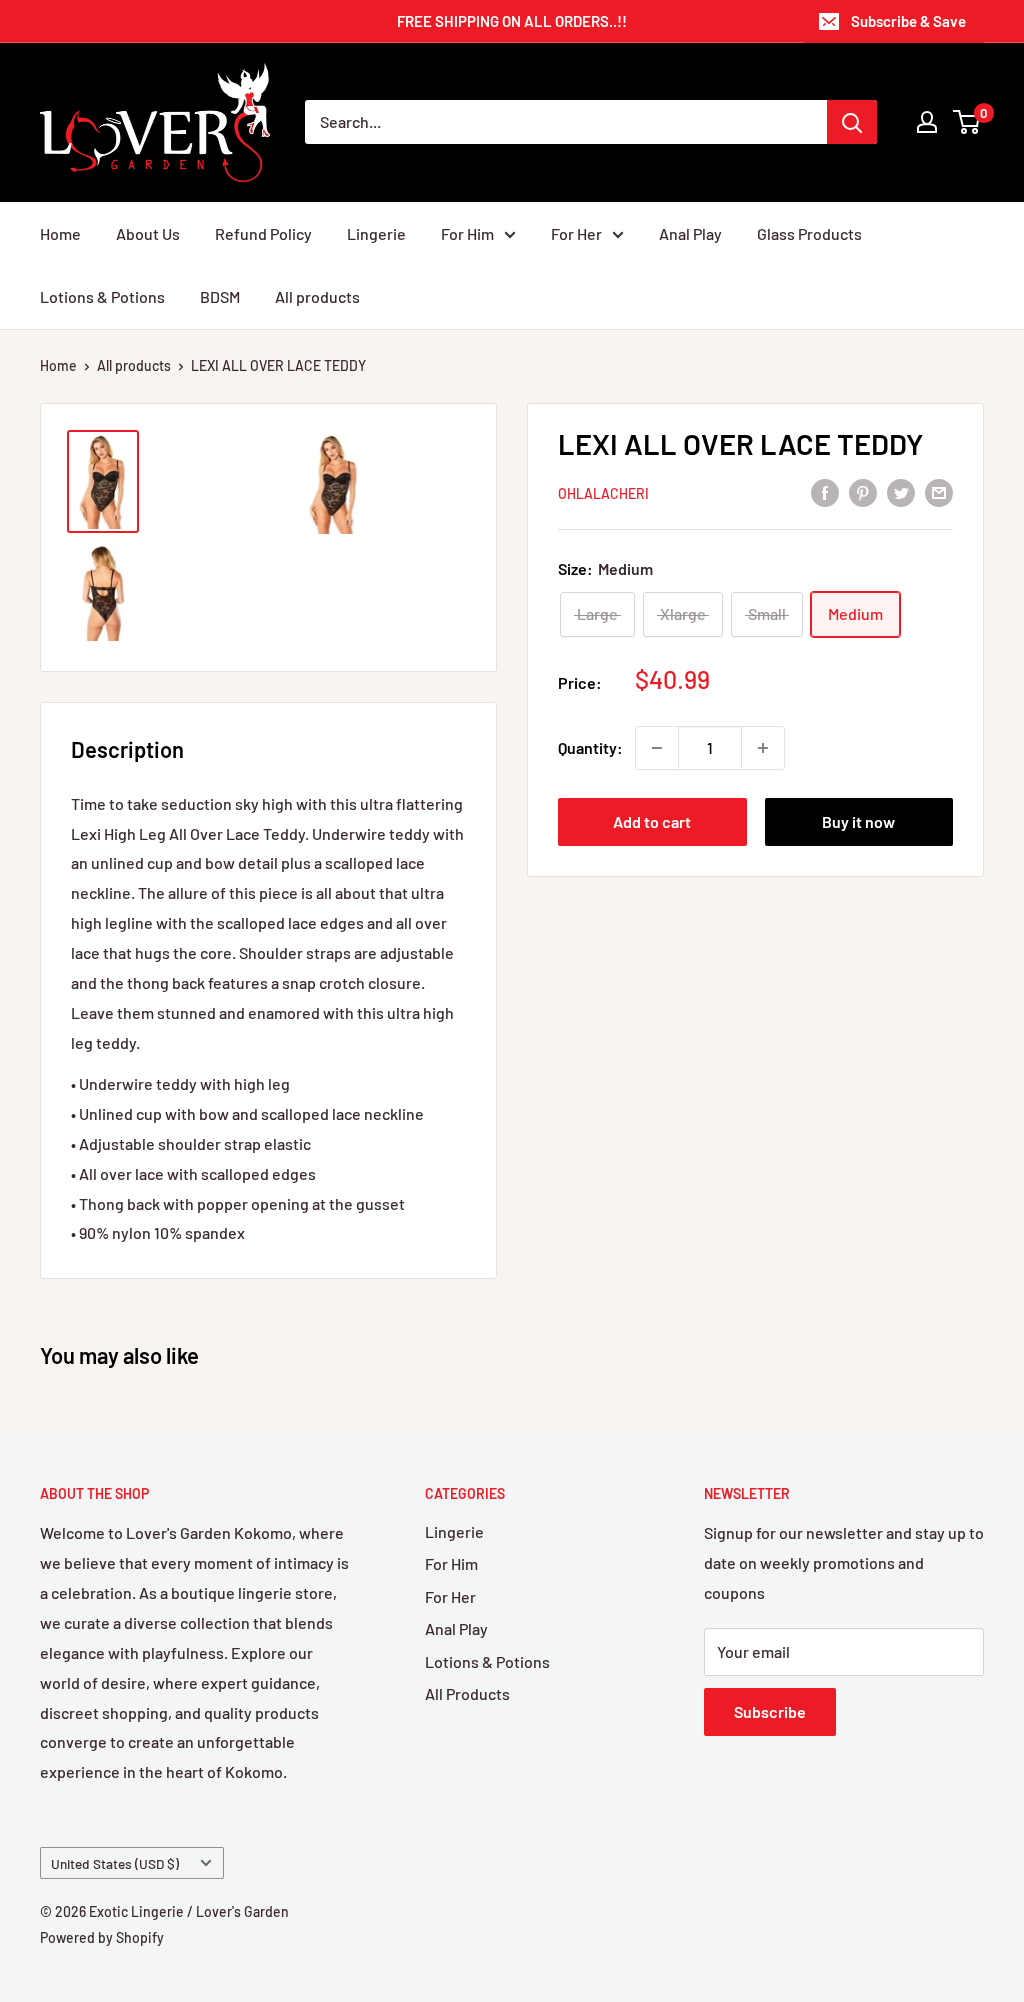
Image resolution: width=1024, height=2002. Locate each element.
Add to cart (652, 821)
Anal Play (690, 233)
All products (317, 296)
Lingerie (376, 233)
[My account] (927, 122)
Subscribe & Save (908, 21)
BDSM (220, 296)
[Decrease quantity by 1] (657, 748)
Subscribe (770, 1711)
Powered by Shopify (102, 1937)
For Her (576, 233)
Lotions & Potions (102, 296)
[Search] (852, 122)
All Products (467, 1693)
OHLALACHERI (603, 493)
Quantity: (590, 747)
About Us (148, 233)
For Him (467, 233)
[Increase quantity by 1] (763, 748)
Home (60, 233)
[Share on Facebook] (825, 491)
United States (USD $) (115, 1863)
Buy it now (858, 821)
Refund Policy (263, 233)
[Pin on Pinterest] (863, 491)
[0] (967, 122)
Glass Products (809, 233)
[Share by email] (939, 491)
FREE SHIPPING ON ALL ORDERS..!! (512, 21)
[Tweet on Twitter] (901, 491)
